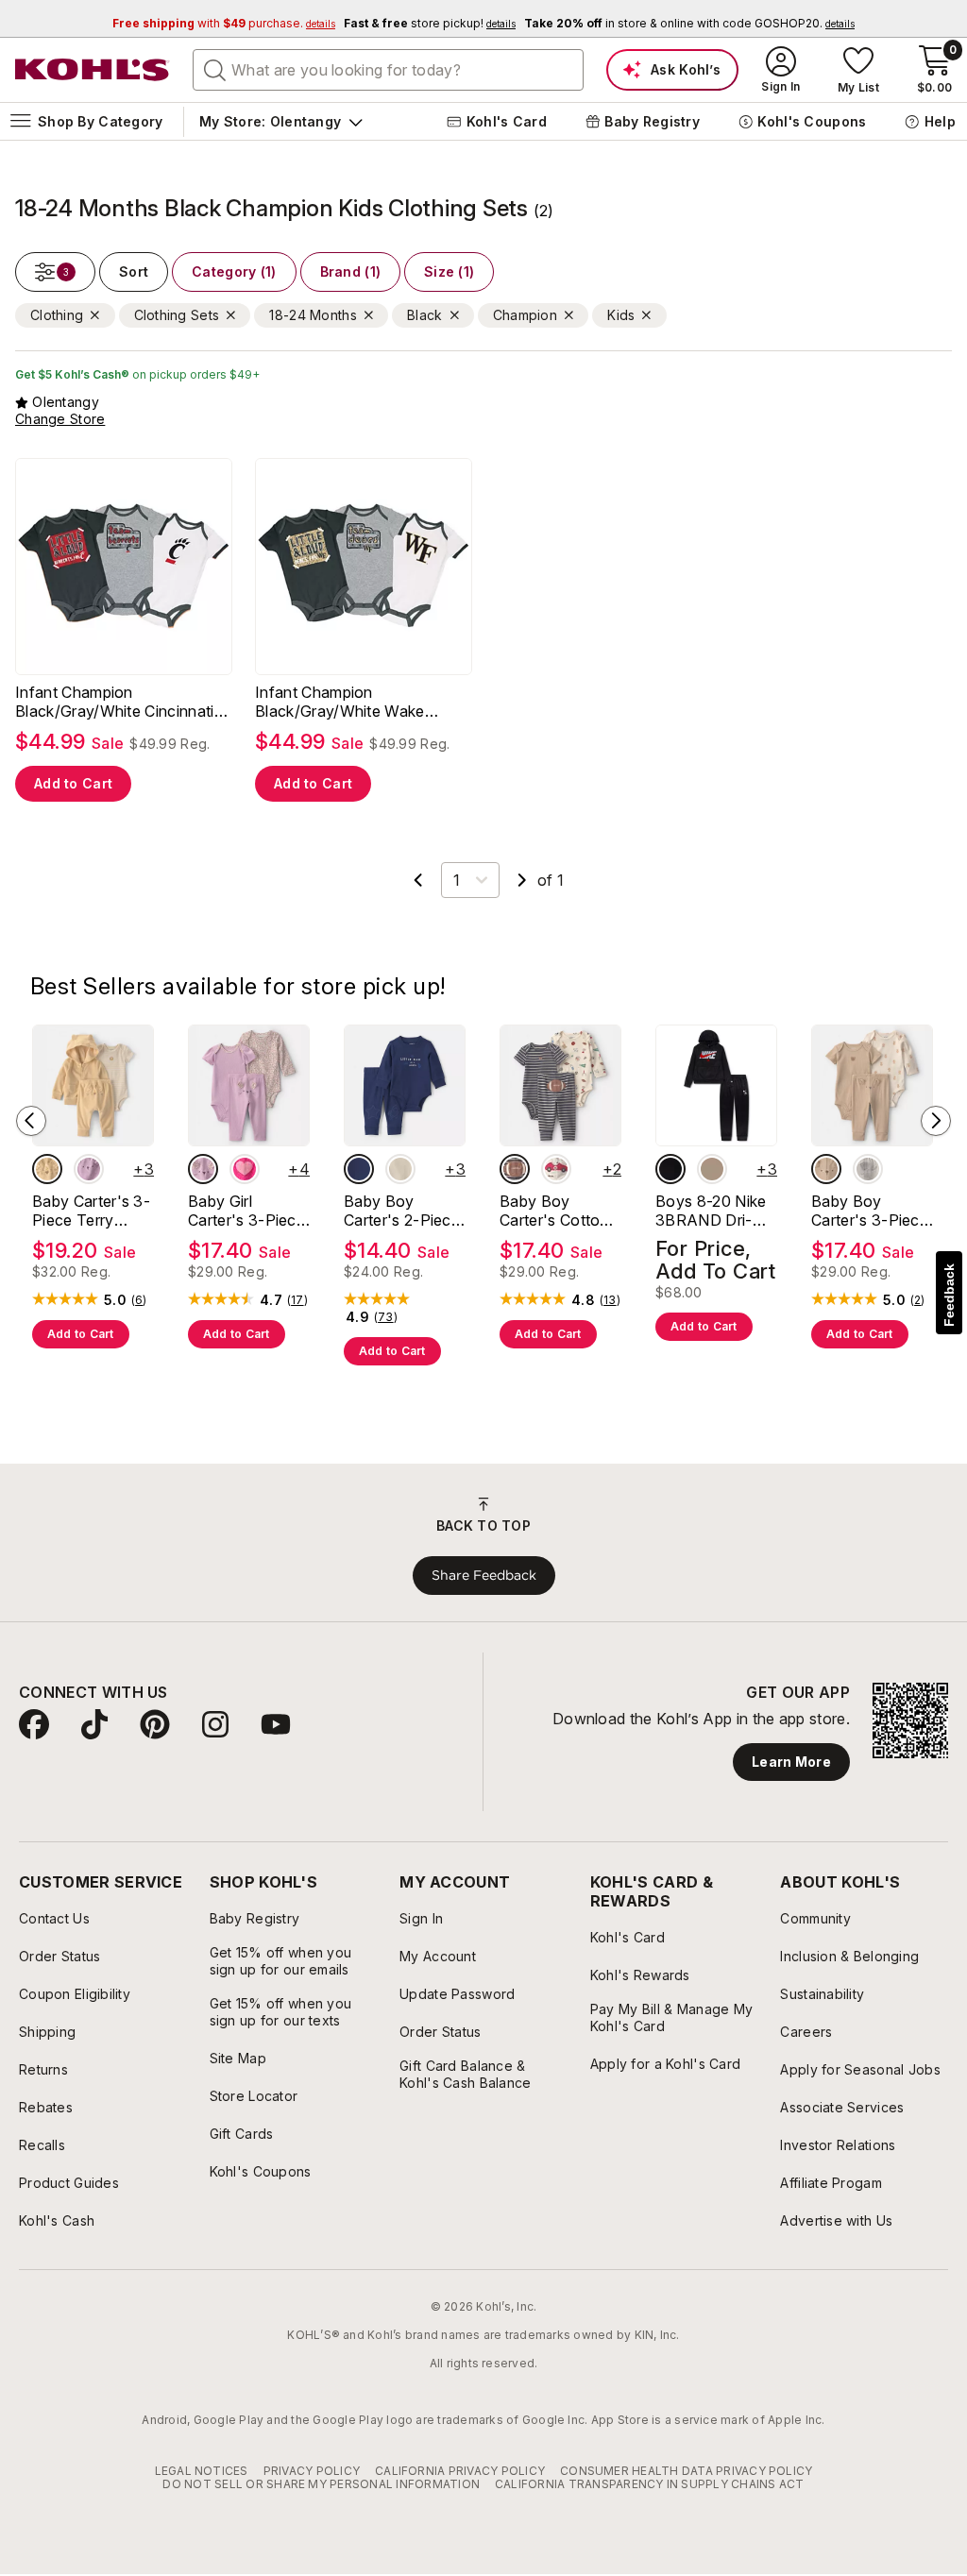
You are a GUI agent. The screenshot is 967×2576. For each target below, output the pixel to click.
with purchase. (224, 23)
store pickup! (430, 23)
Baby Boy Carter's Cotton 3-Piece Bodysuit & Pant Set (557, 1211)
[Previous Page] (418, 880)
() (139, 1300)
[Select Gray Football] (515, 1169)
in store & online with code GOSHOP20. (689, 23)
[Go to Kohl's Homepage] (93, 70)
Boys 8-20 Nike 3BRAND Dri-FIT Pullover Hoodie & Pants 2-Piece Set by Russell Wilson (711, 1211)
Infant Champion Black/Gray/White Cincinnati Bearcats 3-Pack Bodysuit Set (123, 702)
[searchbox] (388, 70)
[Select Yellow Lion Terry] (47, 1169)
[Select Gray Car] (556, 1169)
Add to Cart (73, 783)
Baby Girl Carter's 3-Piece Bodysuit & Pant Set (246, 1211)
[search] (215, 69)
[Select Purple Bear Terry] (89, 1169)
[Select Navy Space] (359, 1169)
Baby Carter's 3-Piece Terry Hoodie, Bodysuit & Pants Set (91, 1211)
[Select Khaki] (712, 1169)
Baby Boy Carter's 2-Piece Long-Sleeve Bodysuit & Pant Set (402, 1211)
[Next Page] (522, 880)
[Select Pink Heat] (245, 1169)
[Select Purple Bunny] (203, 1169)
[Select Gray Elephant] (868, 1169)
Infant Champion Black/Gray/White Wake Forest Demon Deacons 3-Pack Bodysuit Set (350, 702)
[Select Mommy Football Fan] (400, 1169)
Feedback (949, 1295)
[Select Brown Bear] (826, 1169)
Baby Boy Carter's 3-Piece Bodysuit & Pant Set (870, 1211)
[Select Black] (670, 1169)
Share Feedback (484, 1575)
